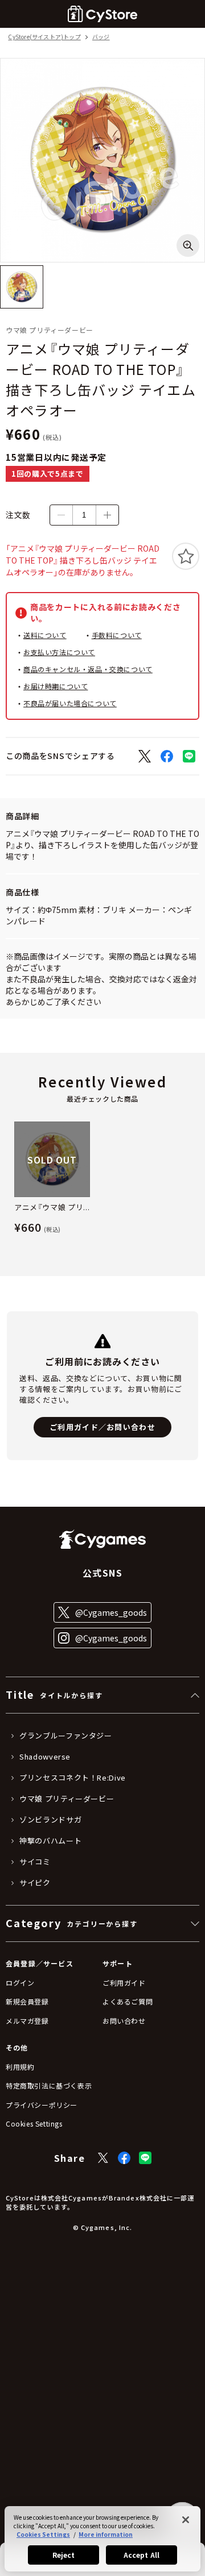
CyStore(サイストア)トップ (44, 37)
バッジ (101, 37)
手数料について (117, 635)
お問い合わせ (124, 2021)
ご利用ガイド (124, 1983)
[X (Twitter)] (103, 2158)
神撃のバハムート (50, 1841)
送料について (45, 635)
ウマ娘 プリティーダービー (67, 1799)
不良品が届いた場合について (70, 703)
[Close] (186, 2520)
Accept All (142, 2555)
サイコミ (35, 1862)
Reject (64, 2555)
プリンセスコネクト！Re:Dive (73, 1778)
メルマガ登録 (27, 2021)
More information (106, 2534)
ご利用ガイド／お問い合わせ (102, 1427)
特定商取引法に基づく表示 (49, 2085)
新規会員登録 (27, 2001)
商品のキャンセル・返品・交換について (88, 669)
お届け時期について (56, 686)
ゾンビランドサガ (50, 1820)
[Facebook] (124, 2158)
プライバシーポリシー (42, 2105)
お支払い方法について (59, 652)
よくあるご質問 (128, 2001)
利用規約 (20, 2067)
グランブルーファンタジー (66, 1736)
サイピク (35, 1883)
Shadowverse (45, 1757)
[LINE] (145, 2158)
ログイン (20, 1983)
